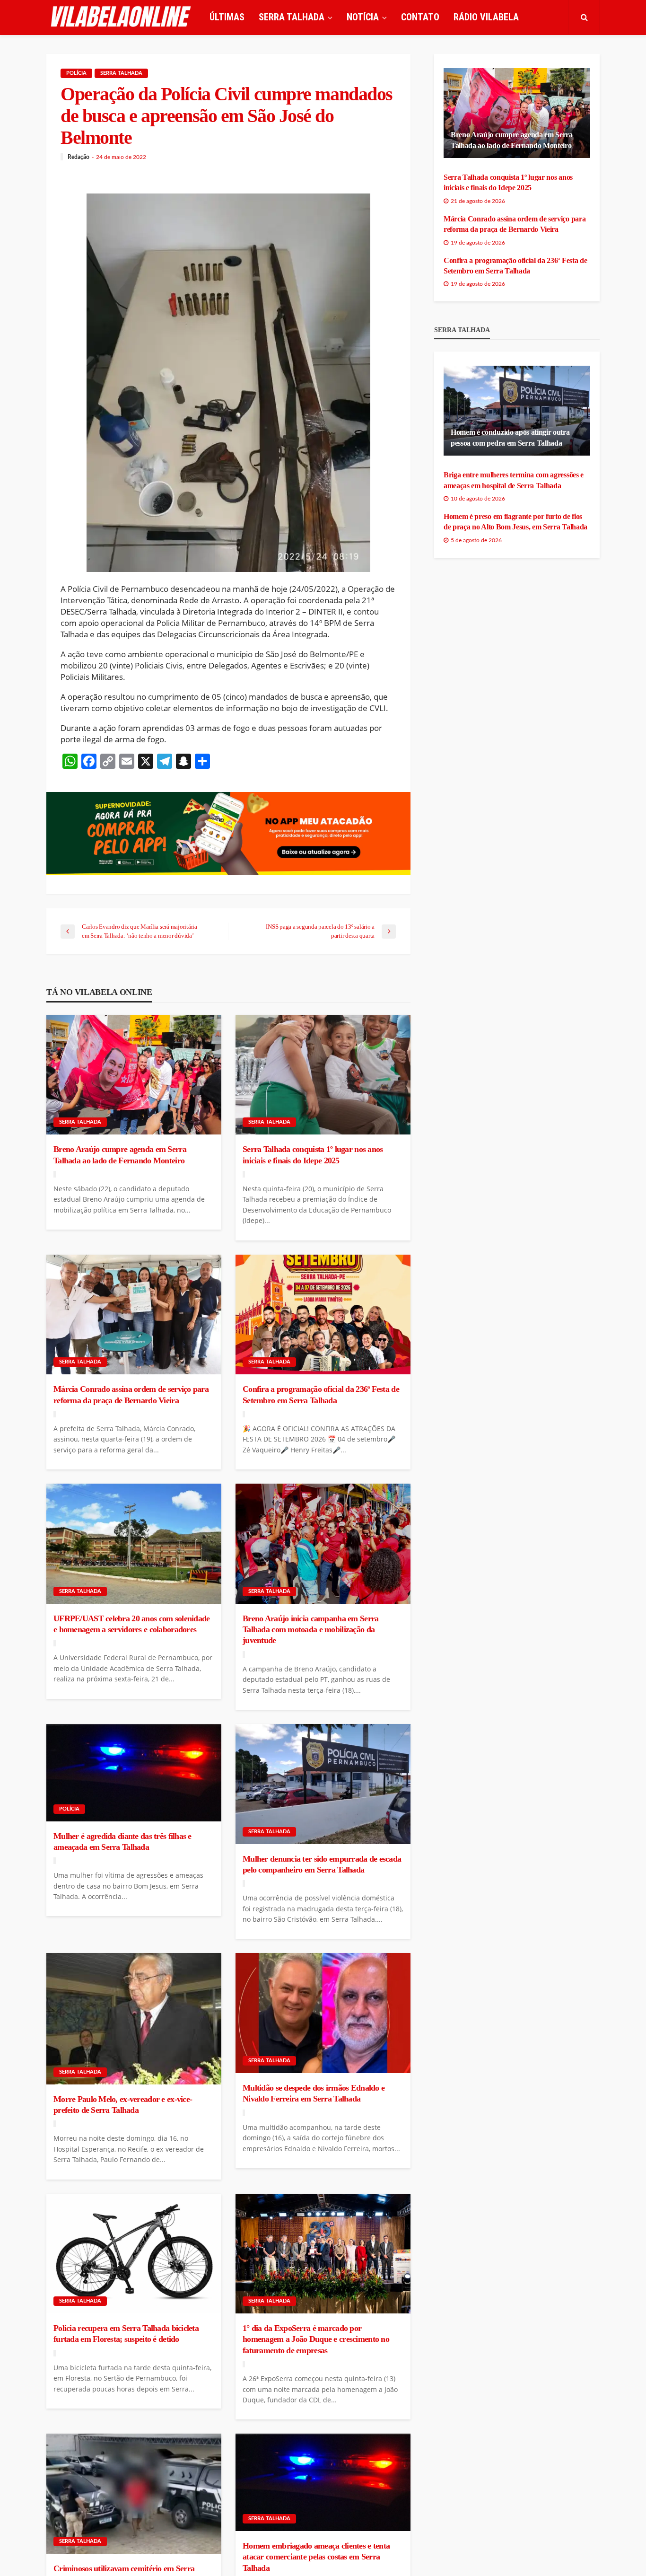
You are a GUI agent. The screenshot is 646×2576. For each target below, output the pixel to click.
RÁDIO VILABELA (486, 17)
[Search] (584, 17)
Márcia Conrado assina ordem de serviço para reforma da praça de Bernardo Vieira (131, 1394)
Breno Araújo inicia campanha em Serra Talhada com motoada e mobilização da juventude (310, 1630)
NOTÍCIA (363, 17)
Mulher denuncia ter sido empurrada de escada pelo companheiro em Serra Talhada (322, 1864)
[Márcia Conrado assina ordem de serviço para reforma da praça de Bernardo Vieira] (134, 1315)
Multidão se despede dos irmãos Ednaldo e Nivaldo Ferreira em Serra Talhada (314, 2093)
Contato (420, 17)
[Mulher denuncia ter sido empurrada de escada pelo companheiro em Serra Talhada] (323, 1784)
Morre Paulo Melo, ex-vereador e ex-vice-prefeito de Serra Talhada (123, 2105)
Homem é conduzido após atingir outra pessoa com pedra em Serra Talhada (510, 437)
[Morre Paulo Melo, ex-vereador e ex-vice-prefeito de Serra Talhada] (134, 2018)
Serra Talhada (121, 73)
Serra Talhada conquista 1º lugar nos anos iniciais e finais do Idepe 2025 (313, 1155)
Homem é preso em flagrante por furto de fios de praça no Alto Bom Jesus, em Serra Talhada (515, 522)
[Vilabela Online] (122, 17)
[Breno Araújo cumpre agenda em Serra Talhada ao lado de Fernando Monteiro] (134, 1075)
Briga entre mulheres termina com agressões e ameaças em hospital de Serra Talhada (514, 480)
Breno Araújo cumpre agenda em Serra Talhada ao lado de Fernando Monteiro (120, 1155)
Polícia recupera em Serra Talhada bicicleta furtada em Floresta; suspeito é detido (126, 2334)
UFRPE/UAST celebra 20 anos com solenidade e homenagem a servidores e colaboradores (131, 1624)
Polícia (76, 73)
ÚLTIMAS (227, 17)
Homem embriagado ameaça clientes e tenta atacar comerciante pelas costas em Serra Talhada (316, 2557)
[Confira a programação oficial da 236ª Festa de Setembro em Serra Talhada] (323, 1315)
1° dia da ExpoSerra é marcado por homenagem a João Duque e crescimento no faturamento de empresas (316, 2339)
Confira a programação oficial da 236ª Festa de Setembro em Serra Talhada (321, 1394)
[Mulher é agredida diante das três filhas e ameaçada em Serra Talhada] (134, 1773)
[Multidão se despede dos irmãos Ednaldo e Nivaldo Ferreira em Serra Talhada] (323, 2013)
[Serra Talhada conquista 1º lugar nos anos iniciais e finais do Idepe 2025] (323, 1075)
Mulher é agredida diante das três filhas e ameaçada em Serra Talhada (122, 1842)
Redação (79, 157)
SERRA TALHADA (292, 17)
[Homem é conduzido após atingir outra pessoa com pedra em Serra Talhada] (517, 411)
